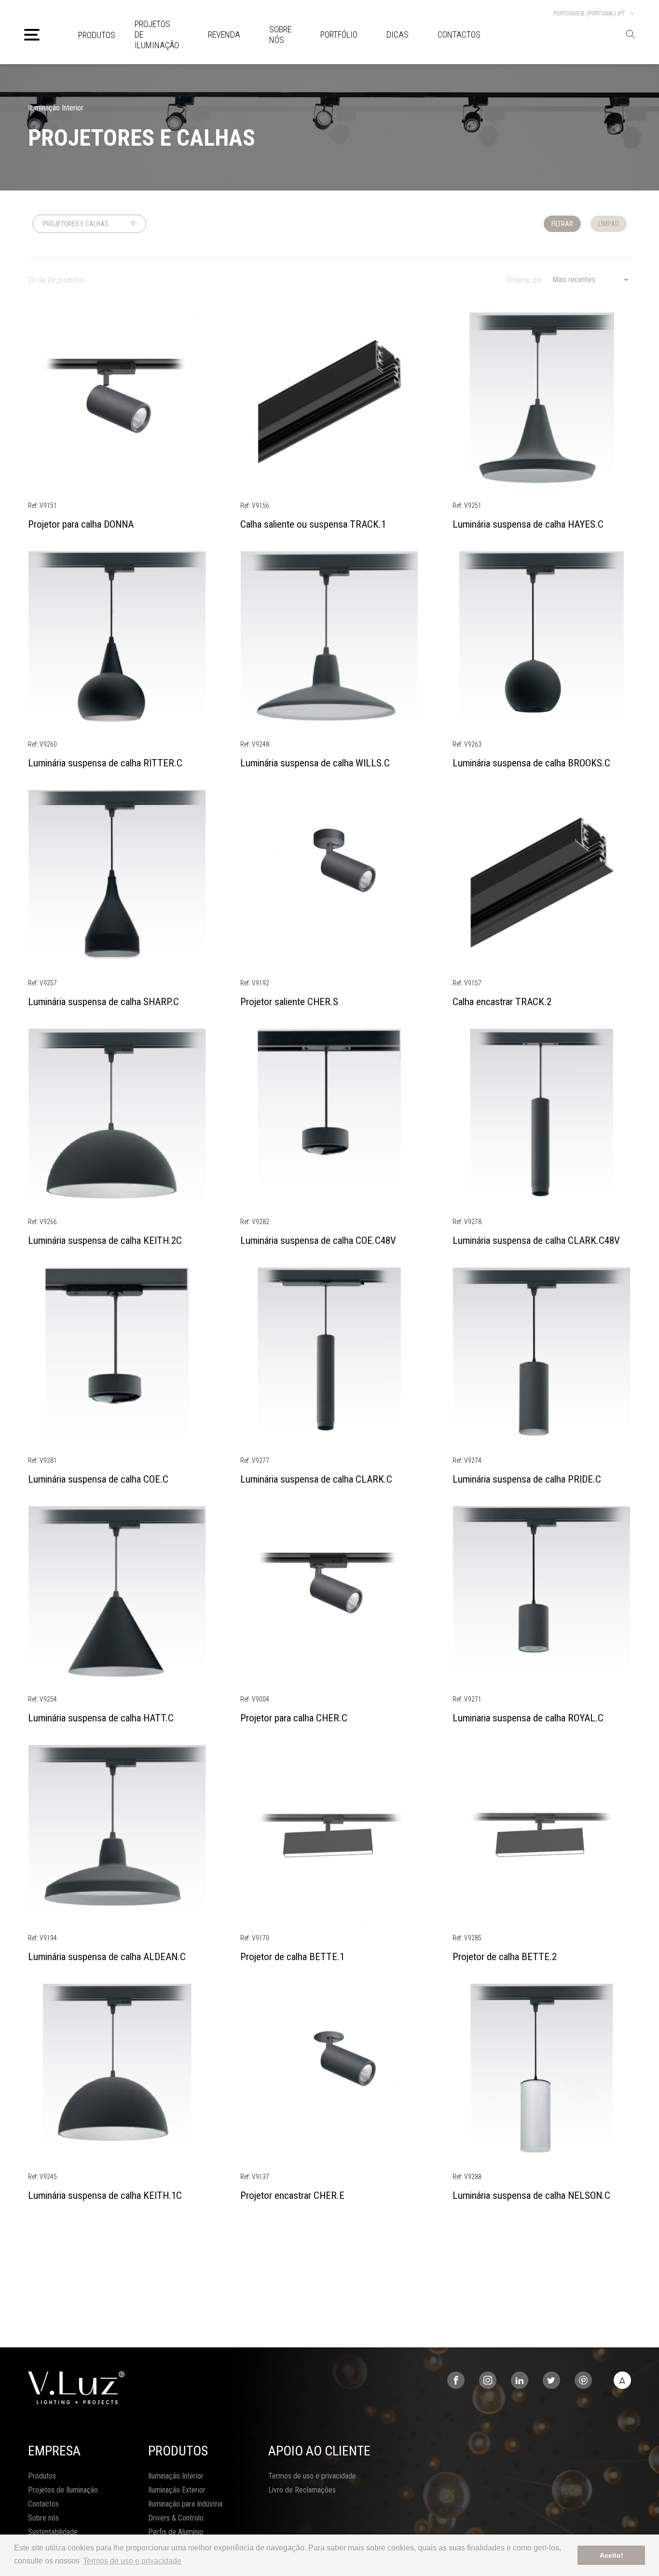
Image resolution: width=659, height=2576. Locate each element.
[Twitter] (551, 2380)
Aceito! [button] (611, 2555)
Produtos (97, 35)
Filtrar (562, 224)
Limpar (609, 224)
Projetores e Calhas (76, 224)
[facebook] (456, 2380)
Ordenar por (525, 280)
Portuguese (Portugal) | (589, 14)
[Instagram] (488, 2380)
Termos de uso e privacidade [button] (132, 2561)
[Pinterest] (583, 2380)
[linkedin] (520, 2380)
